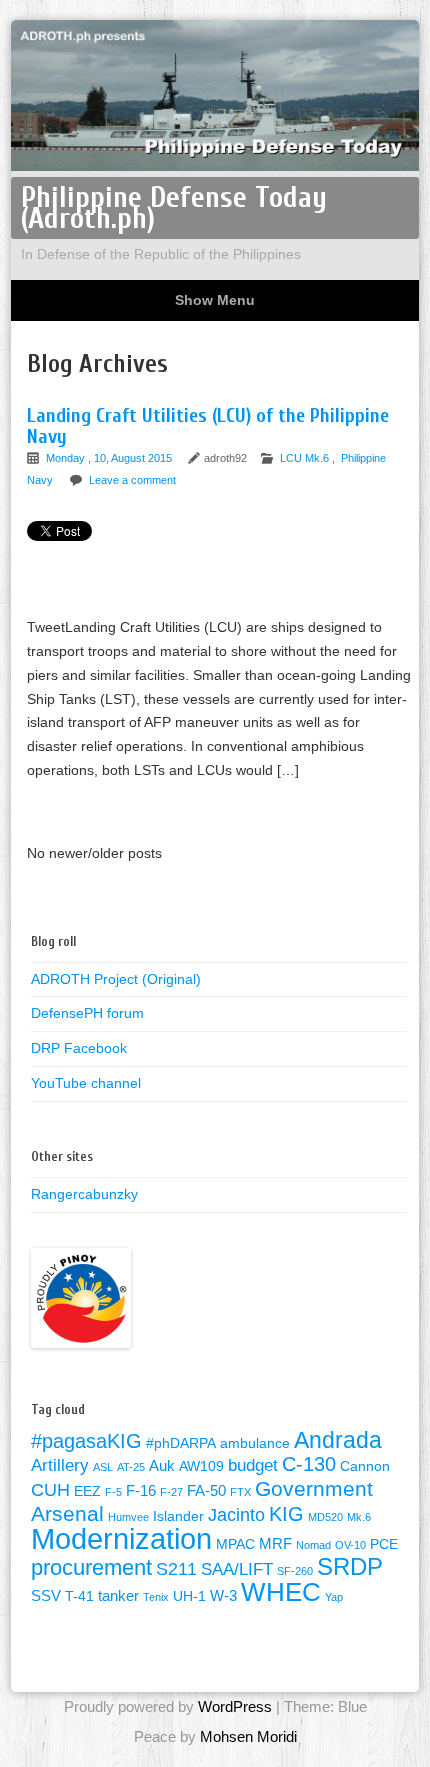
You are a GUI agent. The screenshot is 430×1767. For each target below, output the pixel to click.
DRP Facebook (79, 1048)
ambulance (255, 1443)
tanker (118, 1595)
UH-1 (189, 1596)
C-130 (309, 1464)
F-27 (171, 1492)
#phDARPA (181, 1443)
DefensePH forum (87, 1013)
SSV (46, 1595)
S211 (176, 1568)
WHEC (281, 1592)
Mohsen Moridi (248, 1736)
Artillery (60, 1465)
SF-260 (295, 1571)
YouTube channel (86, 1083)
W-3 (223, 1595)
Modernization (121, 1538)
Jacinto (236, 1514)
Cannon (365, 1466)
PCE (384, 1544)
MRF (275, 1543)
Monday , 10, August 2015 (110, 458)
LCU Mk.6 (304, 458)
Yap (334, 1597)
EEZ (87, 1491)
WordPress (235, 1706)
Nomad (313, 1545)
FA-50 (206, 1490)
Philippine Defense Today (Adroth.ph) (174, 208)
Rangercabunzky (84, 1194)
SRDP (350, 1566)
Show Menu (215, 300)
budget (253, 1465)
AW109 (201, 1466)
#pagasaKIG (86, 1441)
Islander (178, 1516)
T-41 (79, 1596)
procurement (91, 1567)
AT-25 (131, 1467)
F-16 (141, 1490)
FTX (240, 1492)
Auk (162, 1465)
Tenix (156, 1597)
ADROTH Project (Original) (116, 979)
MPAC (235, 1544)
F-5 (113, 1492)
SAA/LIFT (237, 1569)
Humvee (128, 1517)
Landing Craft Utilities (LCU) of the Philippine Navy (208, 426)
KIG (286, 1514)
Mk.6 (359, 1517)
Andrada (338, 1440)
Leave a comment (132, 480)
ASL (103, 1467)
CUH (50, 1489)
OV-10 (350, 1545)
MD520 (325, 1517)
